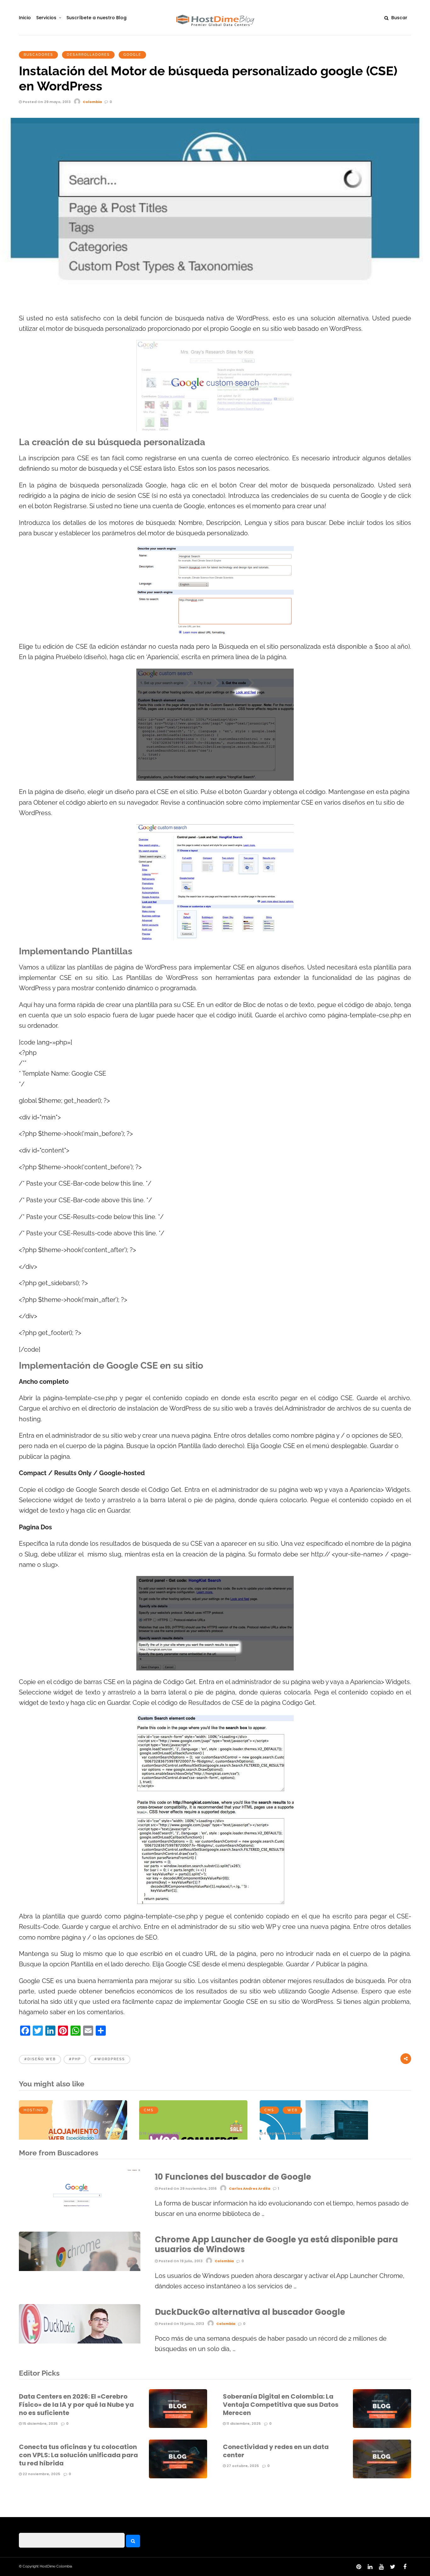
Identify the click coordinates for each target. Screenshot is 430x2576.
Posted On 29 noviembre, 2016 (187, 2188)
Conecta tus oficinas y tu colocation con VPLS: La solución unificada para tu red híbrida (78, 2455)
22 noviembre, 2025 (41, 2474)
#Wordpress (110, 2059)
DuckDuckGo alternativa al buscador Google (250, 2312)
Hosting (34, 2110)
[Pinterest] (359, 2567)
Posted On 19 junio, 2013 (181, 2324)
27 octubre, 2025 (242, 2466)
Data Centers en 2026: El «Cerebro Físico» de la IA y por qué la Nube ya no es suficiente (76, 2405)
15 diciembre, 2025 (40, 2424)
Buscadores (38, 55)
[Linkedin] (370, 2567)
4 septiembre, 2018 (281, 2133)
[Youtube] (381, 2567)
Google (132, 55)
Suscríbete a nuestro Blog (96, 18)
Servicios (46, 18)
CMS (149, 2110)
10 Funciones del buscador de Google (233, 2177)
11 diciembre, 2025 (243, 2424)
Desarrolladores (88, 55)
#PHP (75, 2059)
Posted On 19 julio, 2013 (180, 2261)
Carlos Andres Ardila (250, 2188)
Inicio (25, 18)
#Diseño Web (40, 2059)
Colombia (92, 102)
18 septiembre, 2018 (161, 2133)
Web (292, 2110)
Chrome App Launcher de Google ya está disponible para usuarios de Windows (276, 2244)
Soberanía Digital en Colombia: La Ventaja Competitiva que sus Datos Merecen (281, 2405)
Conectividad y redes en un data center (276, 2451)
